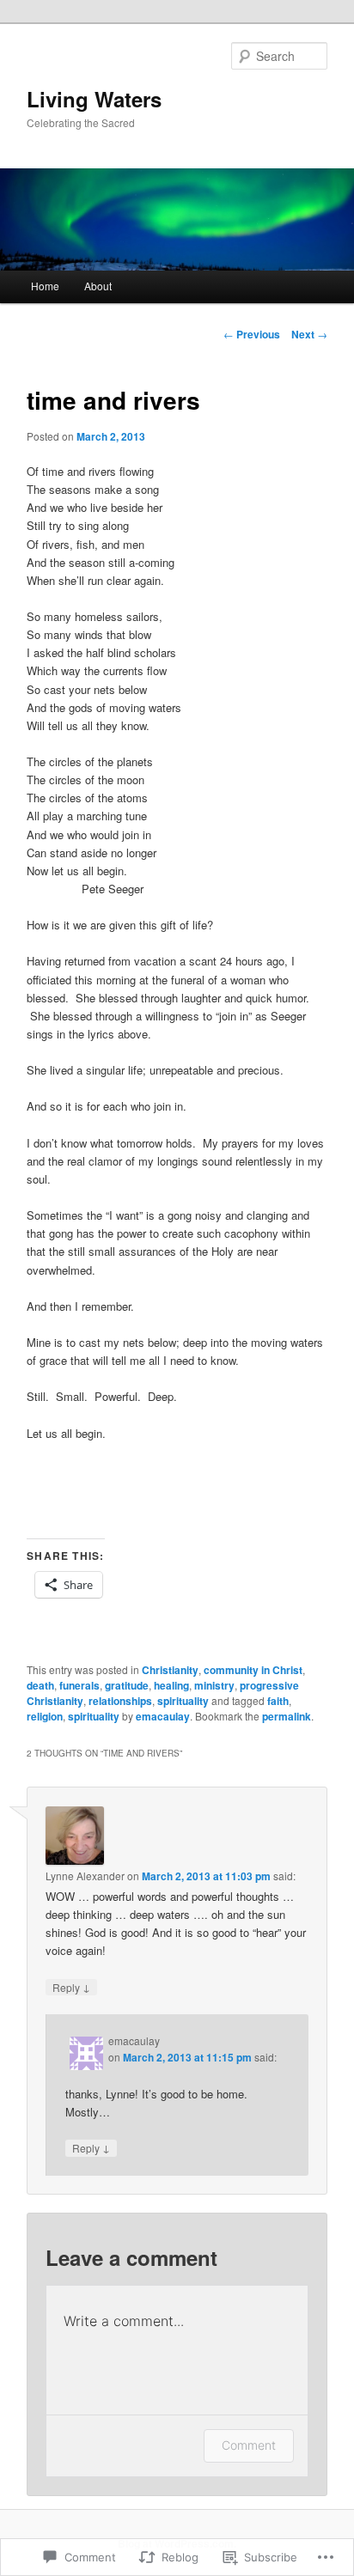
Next (309, 334)
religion (45, 1716)
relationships (120, 1701)
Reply (71, 1987)
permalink (287, 1716)
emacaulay (163, 1716)
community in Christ (253, 1670)
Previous (252, 334)
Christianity (170, 1670)
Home (45, 286)
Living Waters (94, 99)
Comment (249, 2445)
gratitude (127, 1685)
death (40, 1685)
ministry (214, 1685)
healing (171, 1685)
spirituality (183, 1701)
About (98, 286)
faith (278, 1701)
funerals (79, 1685)
